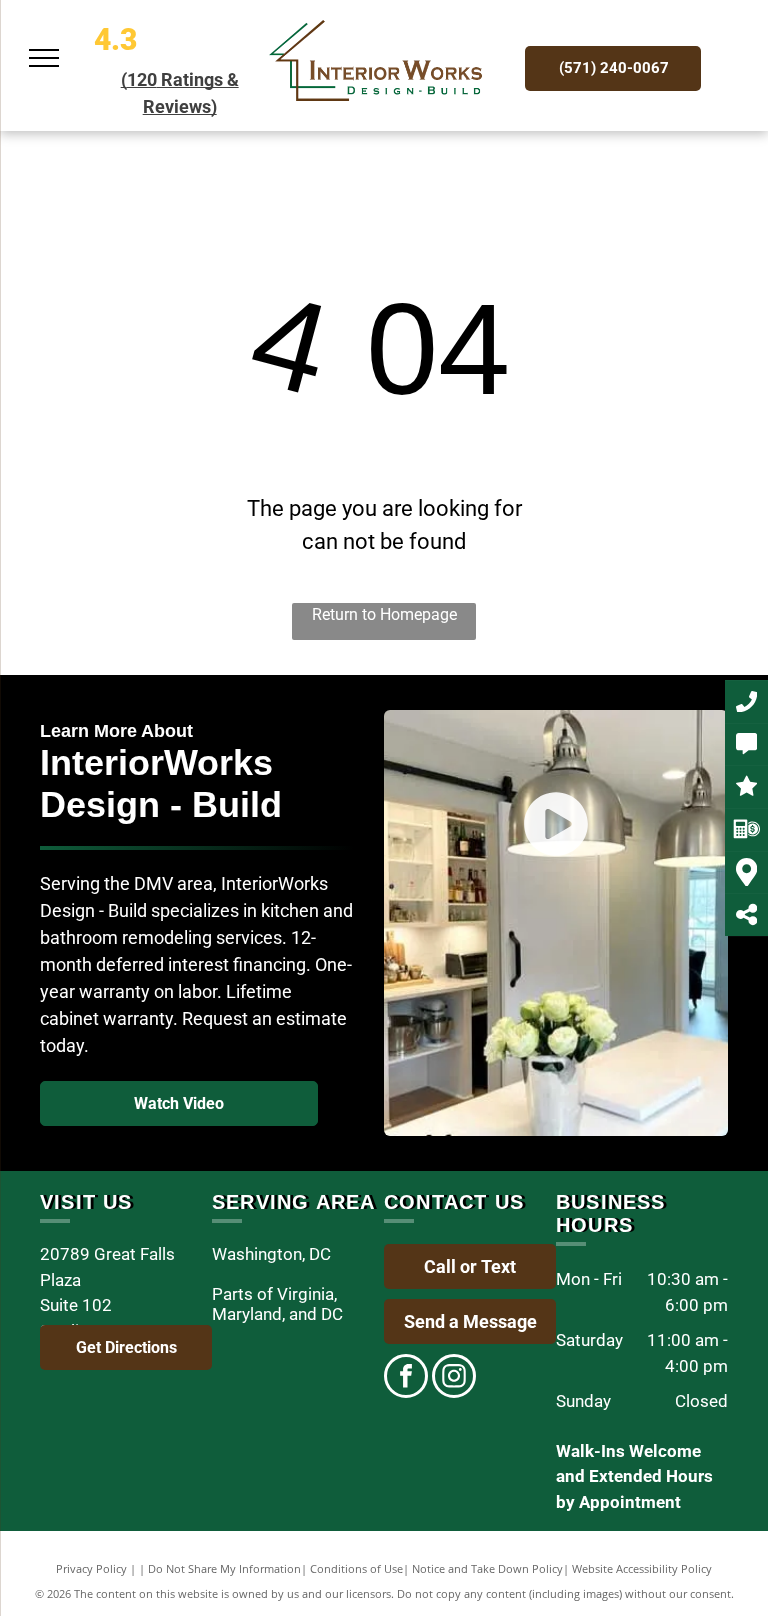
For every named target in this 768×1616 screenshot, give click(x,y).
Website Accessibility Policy (642, 1568)
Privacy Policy (91, 1568)
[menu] (44, 58)
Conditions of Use (356, 1568)
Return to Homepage (384, 614)
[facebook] (406, 1378)
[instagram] (454, 1378)
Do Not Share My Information (224, 1568)
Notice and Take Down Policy (487, 1568)
